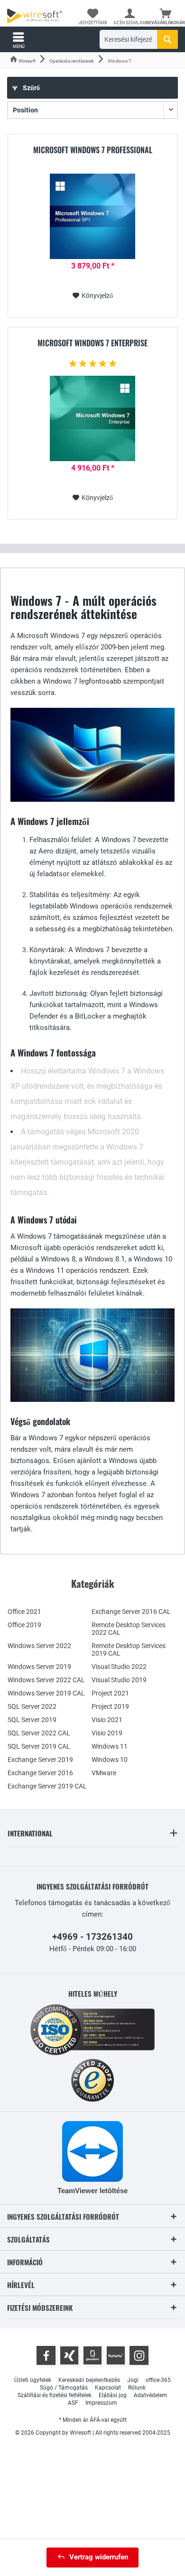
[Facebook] (46, 2355)
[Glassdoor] (92, 2355)
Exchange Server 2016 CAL (131, 1612)
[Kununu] (116, 2355)
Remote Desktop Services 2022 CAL (129, 1629)
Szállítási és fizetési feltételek (55, 2395)
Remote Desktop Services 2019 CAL (129, 1649)
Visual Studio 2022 (119, 1667)
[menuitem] (166, 17)
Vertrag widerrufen (99, 2557)
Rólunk (137, 2388)
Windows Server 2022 (39, 1646)
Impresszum (101, 2403)
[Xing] (69, 2355)
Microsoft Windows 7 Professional (93, 150)
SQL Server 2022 (32, 1706)
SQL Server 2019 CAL (39, 1746)
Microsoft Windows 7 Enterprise (92, 343)
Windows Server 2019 (39, 1667)
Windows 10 (110, 1760)
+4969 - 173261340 (92, 1937)
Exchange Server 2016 (40, 1773)
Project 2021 (110, 1693)
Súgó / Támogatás (64, 2388)
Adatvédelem (151, 2395)
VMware (104, 1773)
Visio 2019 (107, 1733)
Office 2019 (24, 1625)
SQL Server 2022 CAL (39, 1733)
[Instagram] (139, 2355)
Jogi (133, 2380)
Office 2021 (24, 1612)
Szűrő (31, 88)
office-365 (158, 2380)
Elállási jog (113, 2395)
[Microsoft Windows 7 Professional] (92, 216)
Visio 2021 (107, 1720)
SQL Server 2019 (32, 1720)
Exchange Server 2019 (40, 1760)
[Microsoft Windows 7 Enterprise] (92, 418)
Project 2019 (110, 1706)
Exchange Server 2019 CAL (47, 1786)
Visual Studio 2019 (119, 1680)
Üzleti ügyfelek (33, 2380)
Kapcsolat (108, 2388)
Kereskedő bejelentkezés (89, 2380)
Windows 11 (110, 1746)
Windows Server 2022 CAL (46, 1680)
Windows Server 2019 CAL (46, 1693)
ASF (73, 2403)
